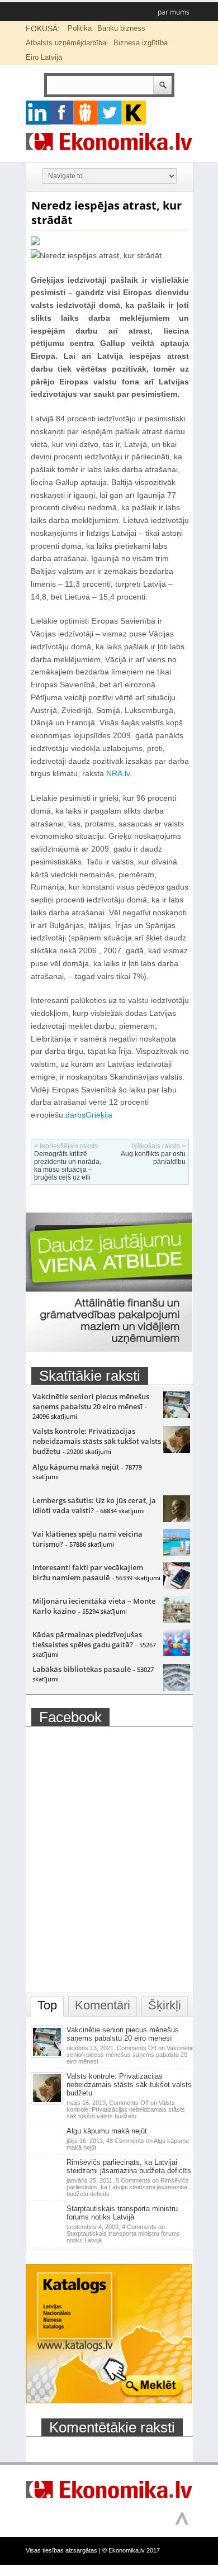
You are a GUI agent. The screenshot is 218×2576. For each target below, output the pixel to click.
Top (47, 2005)
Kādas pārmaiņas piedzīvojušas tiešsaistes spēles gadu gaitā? (87, 1639)
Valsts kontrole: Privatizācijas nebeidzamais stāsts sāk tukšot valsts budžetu (97, 1441)
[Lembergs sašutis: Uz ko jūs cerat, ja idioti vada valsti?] (177, 1519)
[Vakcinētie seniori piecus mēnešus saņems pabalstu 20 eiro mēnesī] (177, 1415)
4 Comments (123, 2233)
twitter (110, 113)
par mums (174, 12)
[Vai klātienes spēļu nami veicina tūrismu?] (177, 1553)
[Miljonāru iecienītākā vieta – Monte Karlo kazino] (177, 1620)
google (38, 113)
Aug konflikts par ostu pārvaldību (153, 1158)
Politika (80, 28)
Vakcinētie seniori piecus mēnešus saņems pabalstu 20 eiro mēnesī (91, 1401)
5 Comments (128, 2187)
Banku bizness (121, 28)
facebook (62, 113)
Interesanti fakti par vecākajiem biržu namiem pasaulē (88, 1572)
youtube (134, 113)
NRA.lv (118, 773)
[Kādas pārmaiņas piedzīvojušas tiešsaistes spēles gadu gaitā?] (177, 1653)
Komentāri (103, 2005)
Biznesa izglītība (141, 43)
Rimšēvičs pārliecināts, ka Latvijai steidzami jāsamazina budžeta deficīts (129, 2166)
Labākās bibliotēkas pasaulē (82, 1669)
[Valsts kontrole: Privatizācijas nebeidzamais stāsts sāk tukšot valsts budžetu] (177, 1450)
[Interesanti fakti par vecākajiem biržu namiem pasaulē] (177, 1586)
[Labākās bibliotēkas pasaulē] (177, 1688)
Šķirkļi (165, 2005)
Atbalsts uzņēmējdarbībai (67, 43)
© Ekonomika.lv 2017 (131, 2550)
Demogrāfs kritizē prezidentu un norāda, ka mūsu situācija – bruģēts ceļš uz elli (68, 1166)
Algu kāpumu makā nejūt (76, 1467)
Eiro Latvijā (44, 57)
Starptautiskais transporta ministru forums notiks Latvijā (122, 2213)
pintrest (86, 113)
